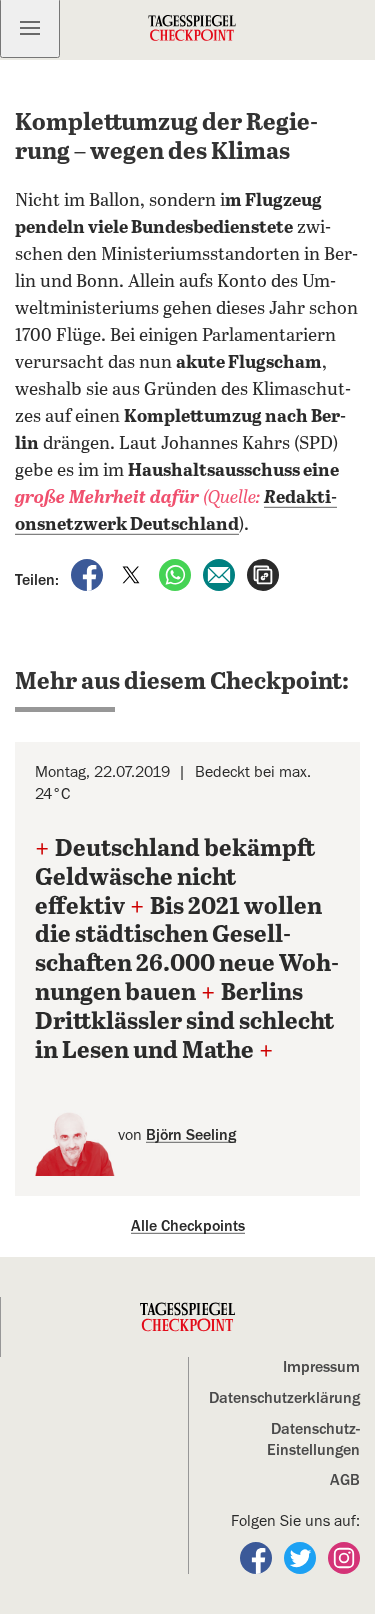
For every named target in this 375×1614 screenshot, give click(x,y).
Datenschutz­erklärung (284, 1398)
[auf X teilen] (133, 574)
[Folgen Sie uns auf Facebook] (258, 1557)
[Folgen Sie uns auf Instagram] (344, 1557)
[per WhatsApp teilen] (177, 574)
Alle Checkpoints (188, 1226)
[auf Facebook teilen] (89, 574)
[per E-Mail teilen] (221, 574)
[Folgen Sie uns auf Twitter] (302, 1557)
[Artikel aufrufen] (263, 574)
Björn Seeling (191, 1135)
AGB (345, 1480)
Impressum (321, 1367)
